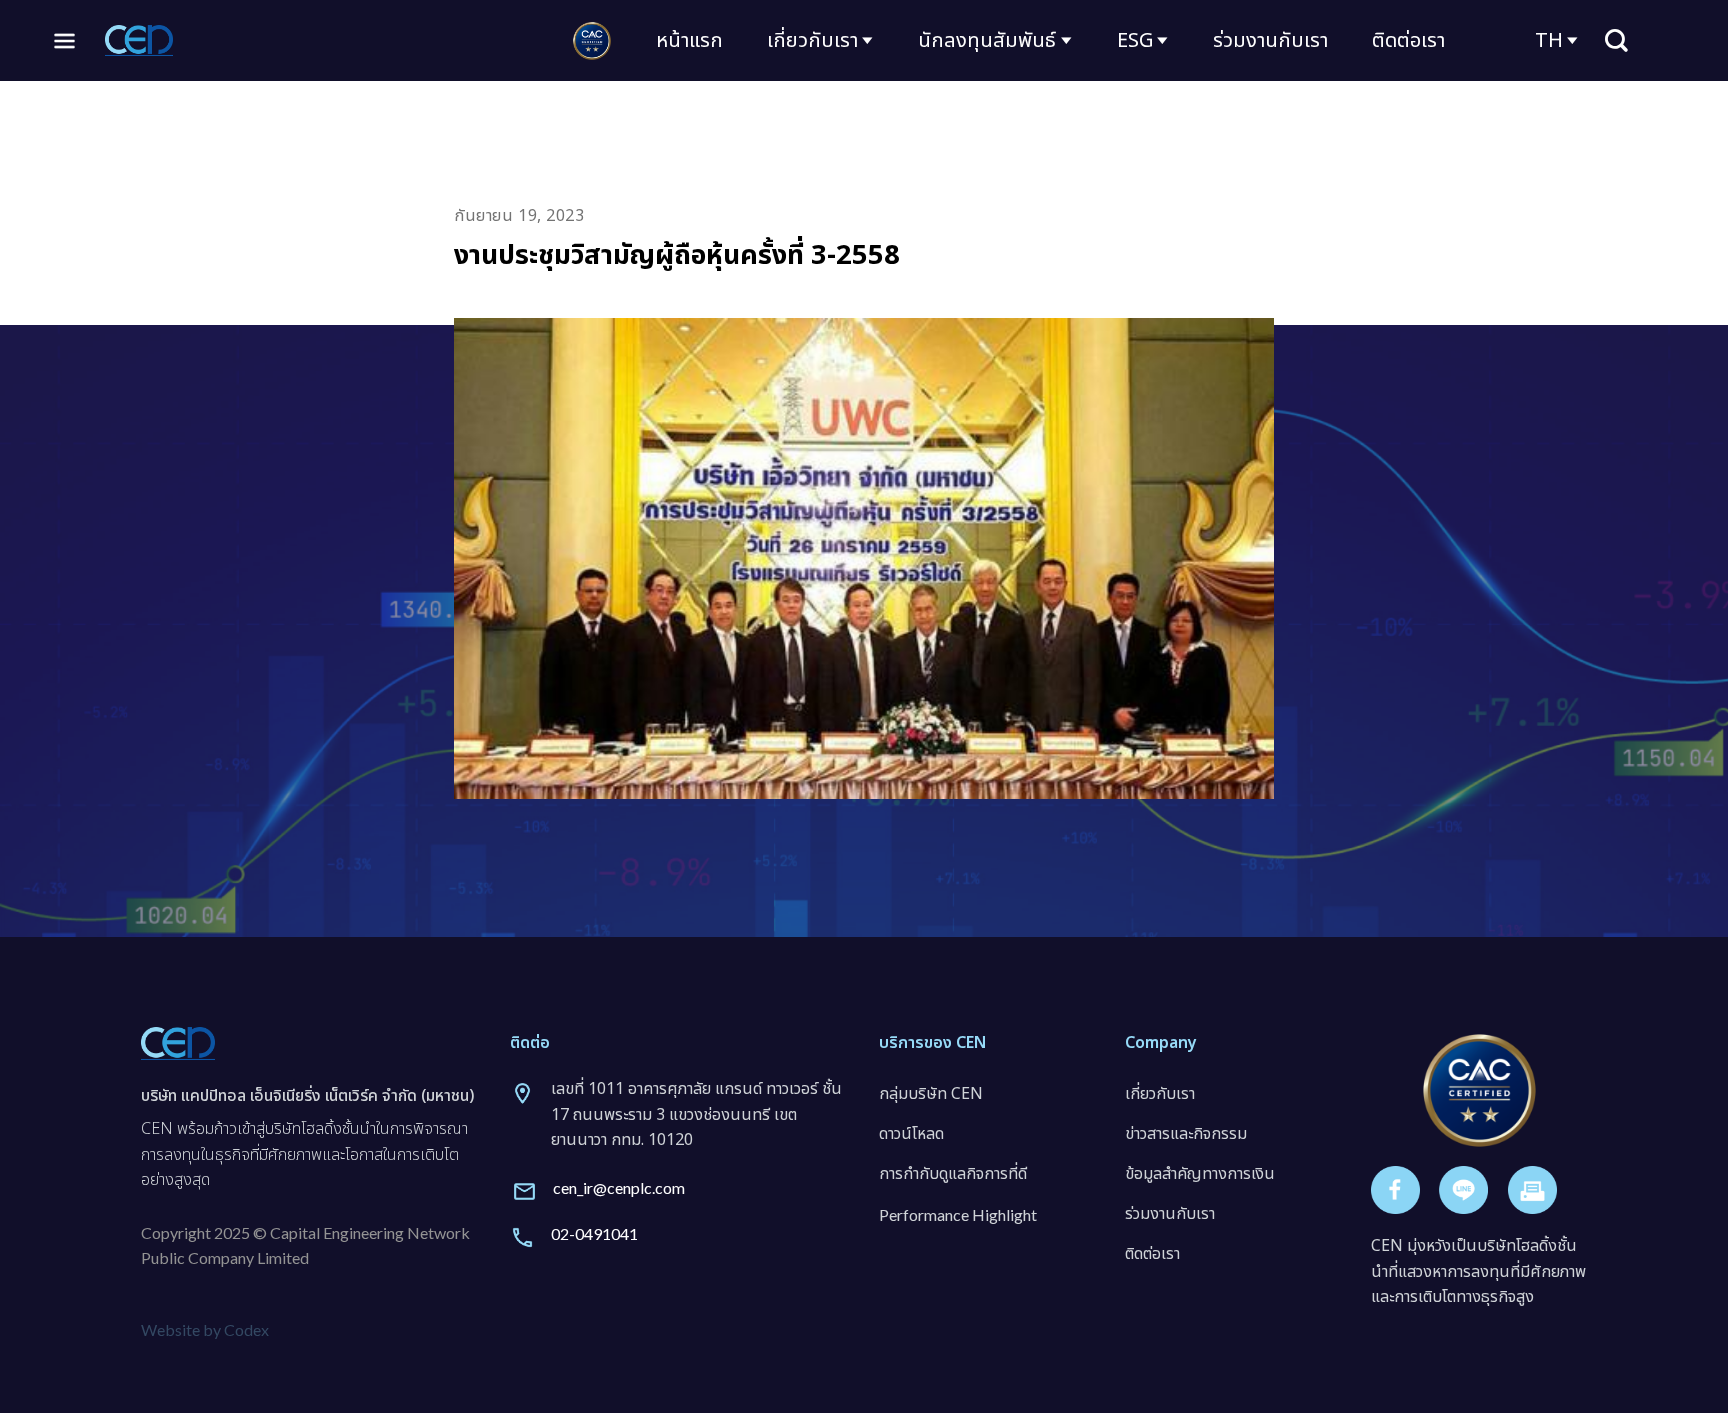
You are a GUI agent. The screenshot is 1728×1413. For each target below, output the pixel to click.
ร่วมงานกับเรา (1270, 41)
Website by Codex (205, 1329)
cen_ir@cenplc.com (619, 1187)
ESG (1135, 41)
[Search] (1616, 40)
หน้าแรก (689, 41)
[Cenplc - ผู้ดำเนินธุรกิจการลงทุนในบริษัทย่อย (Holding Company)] (139, 40)
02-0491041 (594, 1233)
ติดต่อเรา (1408, 41)
